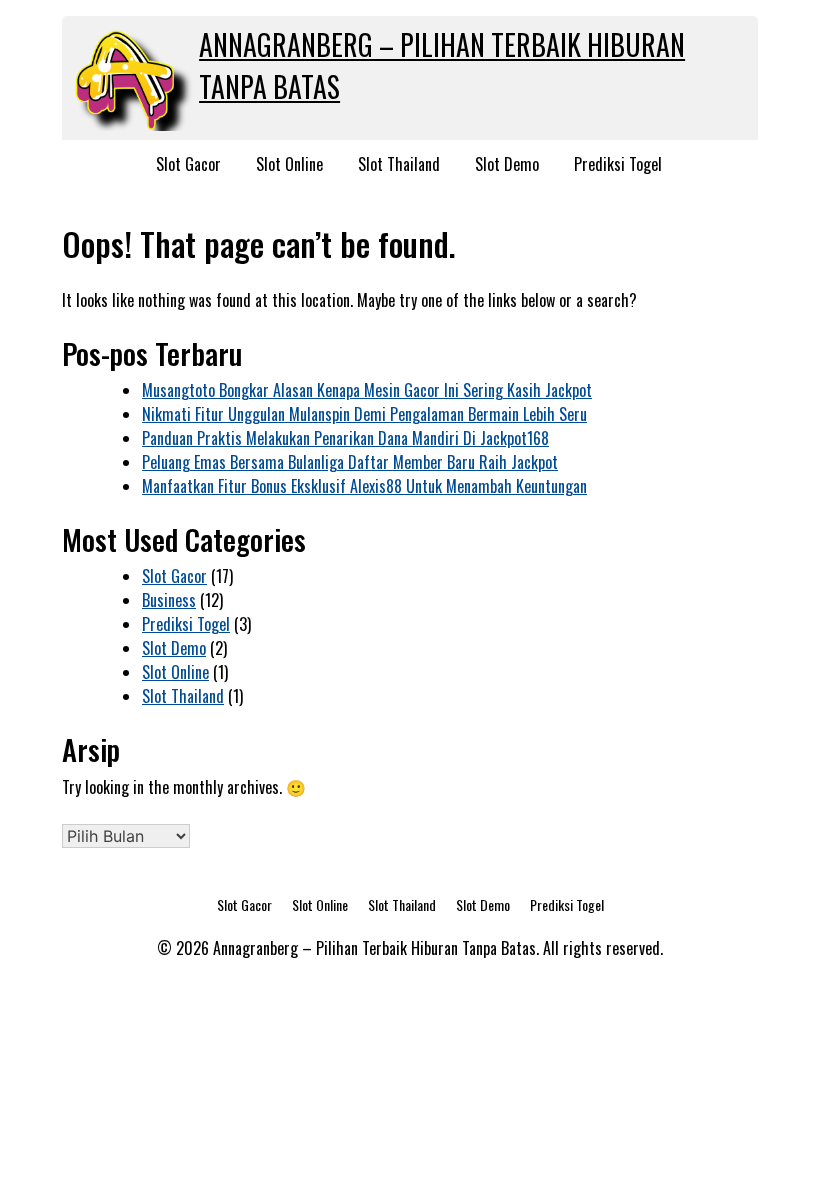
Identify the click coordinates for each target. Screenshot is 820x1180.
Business (169, 600)
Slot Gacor (188, 164)
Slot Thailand (399, 164)
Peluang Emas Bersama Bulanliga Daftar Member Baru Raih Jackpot (350, 462)
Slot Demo (507, 164)
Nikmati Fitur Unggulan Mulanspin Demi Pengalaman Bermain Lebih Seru (364, 414)
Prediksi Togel (618, 164)
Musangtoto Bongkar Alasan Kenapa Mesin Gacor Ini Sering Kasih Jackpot (367, 390)
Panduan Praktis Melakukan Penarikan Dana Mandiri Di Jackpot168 (345, 438)
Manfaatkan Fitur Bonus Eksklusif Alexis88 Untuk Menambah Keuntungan (364, 486)
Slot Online (289, 164)
